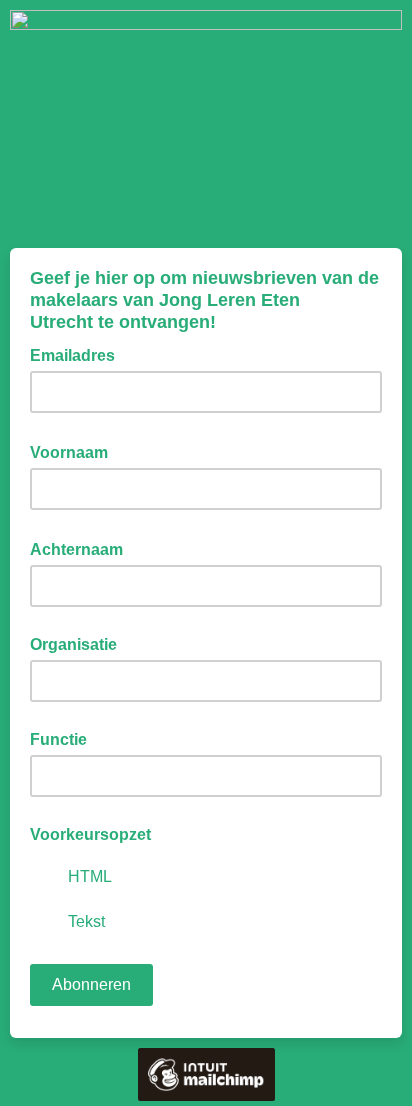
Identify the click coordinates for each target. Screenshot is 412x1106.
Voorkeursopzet (90, 834)
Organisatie (73, 644)
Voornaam (75, 451)
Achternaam (82, 548)
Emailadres (78, 354)
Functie (58, 739)
